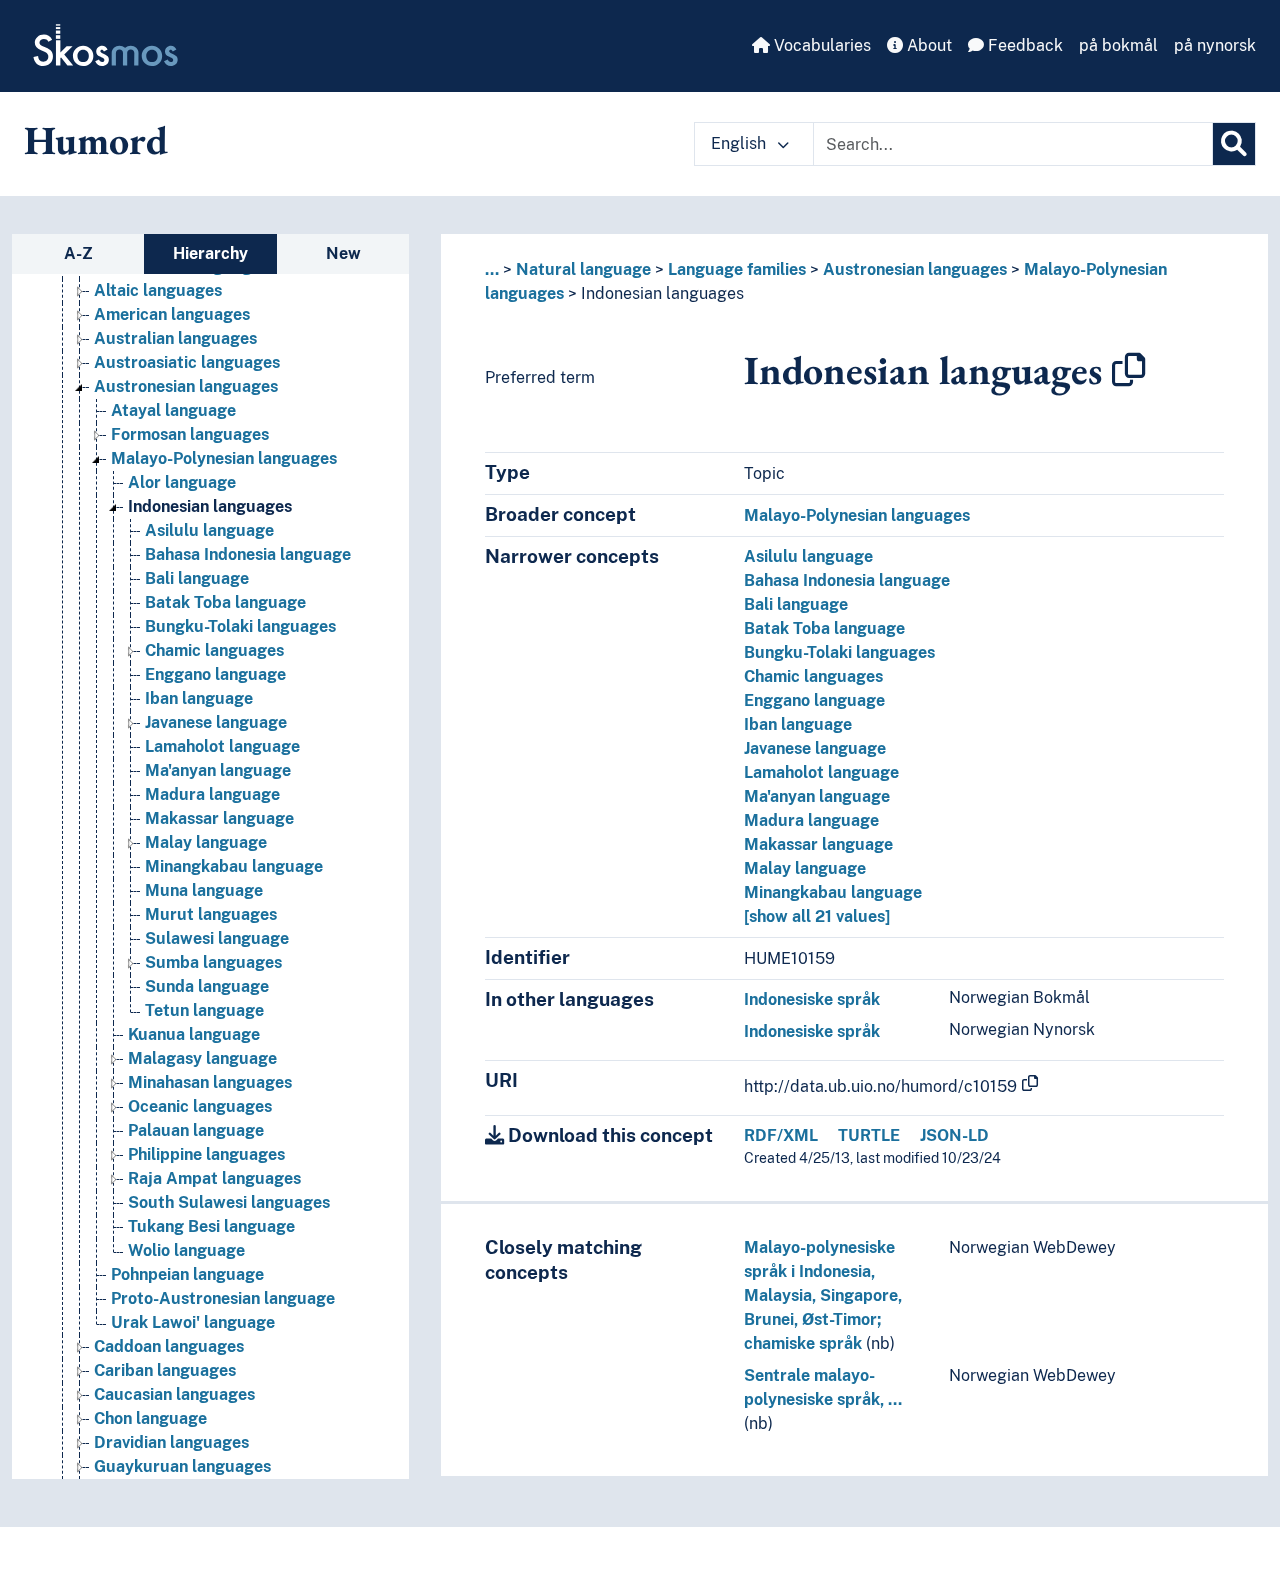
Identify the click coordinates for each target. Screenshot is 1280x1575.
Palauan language (196, 1130)
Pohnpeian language (187, 1274)
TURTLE (869, 1135)
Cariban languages (165, 1370)
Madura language (212, 794)
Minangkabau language (234, 866)
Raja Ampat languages (214, 1178)
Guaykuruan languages (182, 1466)
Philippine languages (206, 1154)
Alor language (182, 482)
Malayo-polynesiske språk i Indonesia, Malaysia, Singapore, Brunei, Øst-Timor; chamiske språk (823, 1295)
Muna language (204, 890)
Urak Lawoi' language (193, 1322)
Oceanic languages (200, 1106)
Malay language (206, 842)
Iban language (199, 698)
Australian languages (175, 338)
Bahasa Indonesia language (248, 554)
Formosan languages (190, 434)
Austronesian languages (186, 386)
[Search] (1234, 144)
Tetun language (204, 1010)
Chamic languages (214, 650)
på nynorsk (1215, 45)
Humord (96, 140)
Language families (737, 269)
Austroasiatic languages (187, 362)
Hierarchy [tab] (210, 253)
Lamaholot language (222, 746)
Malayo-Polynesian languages (224, 458)
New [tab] (343, 253)
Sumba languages (213, 962)
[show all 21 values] (817, 916)
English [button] (740, 143)
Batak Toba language (225, 602)
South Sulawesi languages (229, 1202)
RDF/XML (781, 1135)
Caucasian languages (174, 1394)
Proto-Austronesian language (223, 1298)
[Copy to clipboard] (1129, 370)
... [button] (492, 269)
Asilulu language (209, 530)
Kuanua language (194, 1034)
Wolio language (186, 1250)
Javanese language (216, 722)
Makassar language (219, 818)
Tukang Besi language (211, 1226)
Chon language (150, 1418)
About (927, 45)
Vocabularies (820, 45)
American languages (172, 314)
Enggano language (215, 674)
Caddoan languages (169, 1346)
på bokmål (1118, 45)
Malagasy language (202, 1058)
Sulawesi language (217, 938)
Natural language (583, 269)
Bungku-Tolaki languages (240, 626)
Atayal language (173, 410)
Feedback (1023, 45)
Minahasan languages (210, 1082)
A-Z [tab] (78, 253)
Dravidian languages (171, 1442)
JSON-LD (954, 1135)
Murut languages (211, 914)
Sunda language (207, 986)
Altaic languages (158, 290)
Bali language (197, 578)
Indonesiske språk (812, 999)
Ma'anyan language (218, 770)
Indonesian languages (210, 506)
